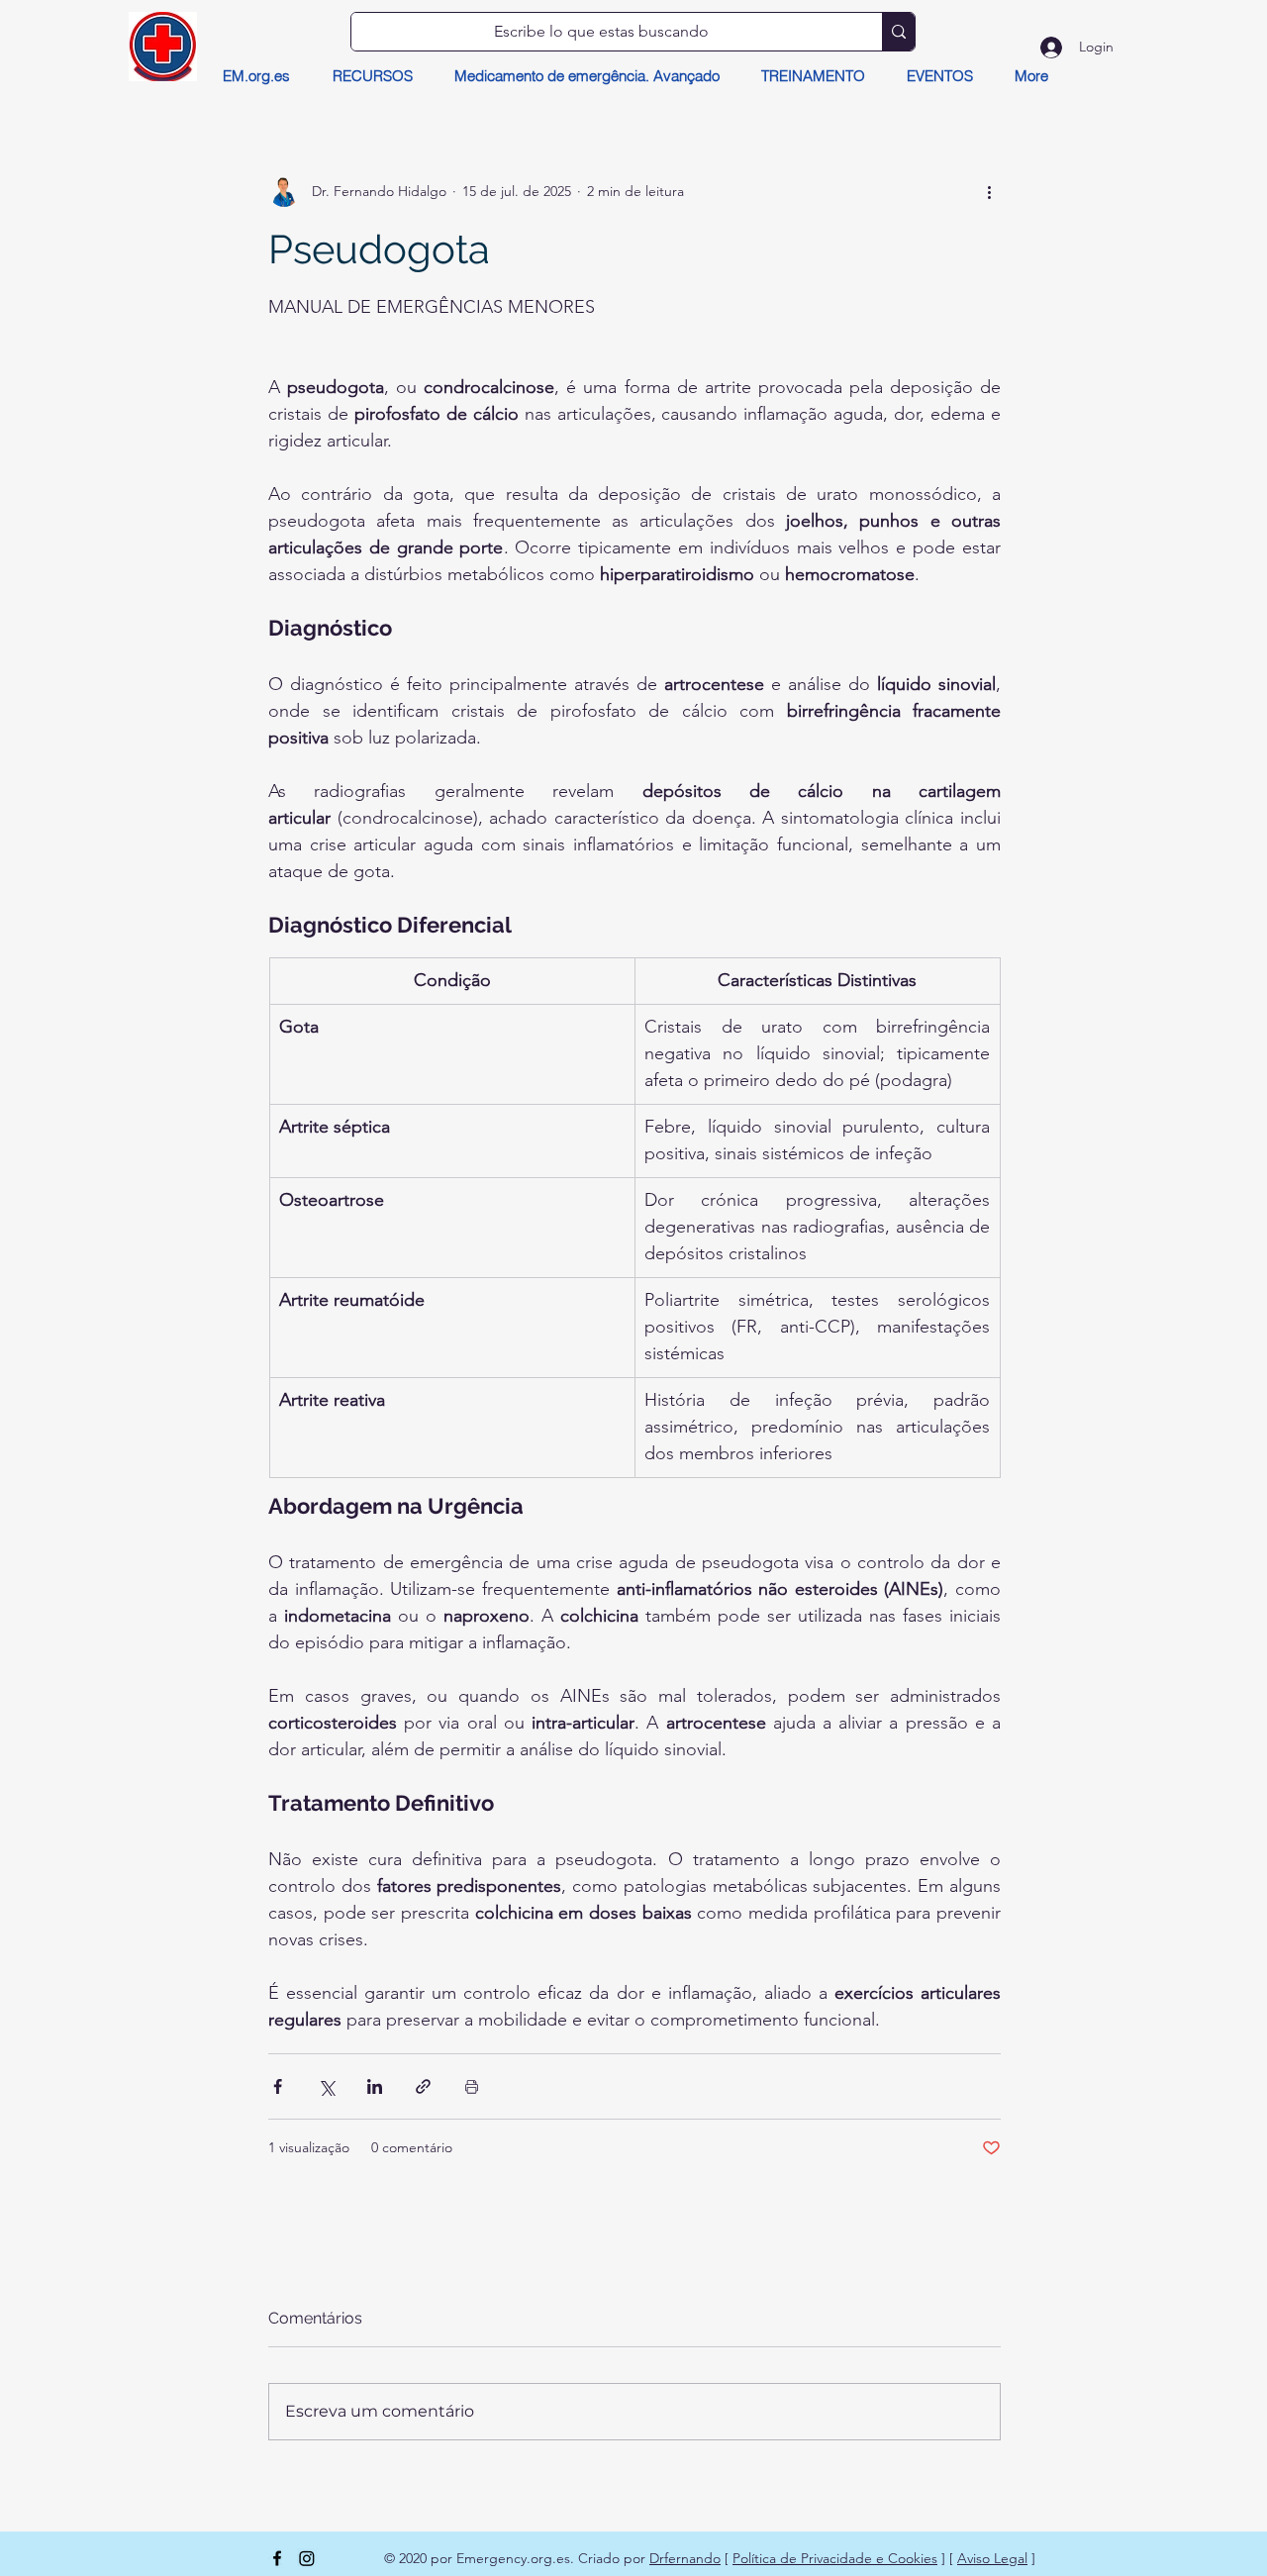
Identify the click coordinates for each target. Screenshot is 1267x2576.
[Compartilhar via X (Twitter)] (326, 2086)
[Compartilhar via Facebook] (278, 2086)
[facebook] (277, 2558)
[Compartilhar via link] (423, 2086)
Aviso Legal (992, 2558)
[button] (372, 76)
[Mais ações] (989, 191)
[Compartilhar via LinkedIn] (375, 2086)
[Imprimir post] (472, 2086)
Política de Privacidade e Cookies (835, 2558)
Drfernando (685, 2558)
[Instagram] (307, 2558)
